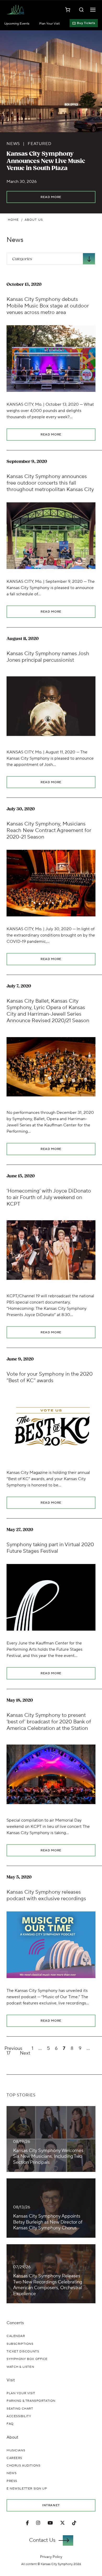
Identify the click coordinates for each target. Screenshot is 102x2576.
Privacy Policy (51, 2557)
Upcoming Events (17, 24)
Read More (51, 197)
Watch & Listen (20, 2367)
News (15, 240)
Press (12, 2481)
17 (8, 2053)
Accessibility (19, 2416)
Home (13, 220)
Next (25, 2053)
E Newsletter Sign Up (27, 2489)
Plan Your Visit (49, 24)
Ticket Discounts (23, 2351)
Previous (13, 2049)
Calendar (16, 2336)
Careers (14, 2458)
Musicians (16, 2450)
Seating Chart (20, 2409)
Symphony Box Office (27, 2359)
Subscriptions (20, 2344)
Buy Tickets (86, 23)
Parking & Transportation (31, 2401)
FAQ (10, 2424)
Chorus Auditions (23, 2466)
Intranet (51, 2505)
